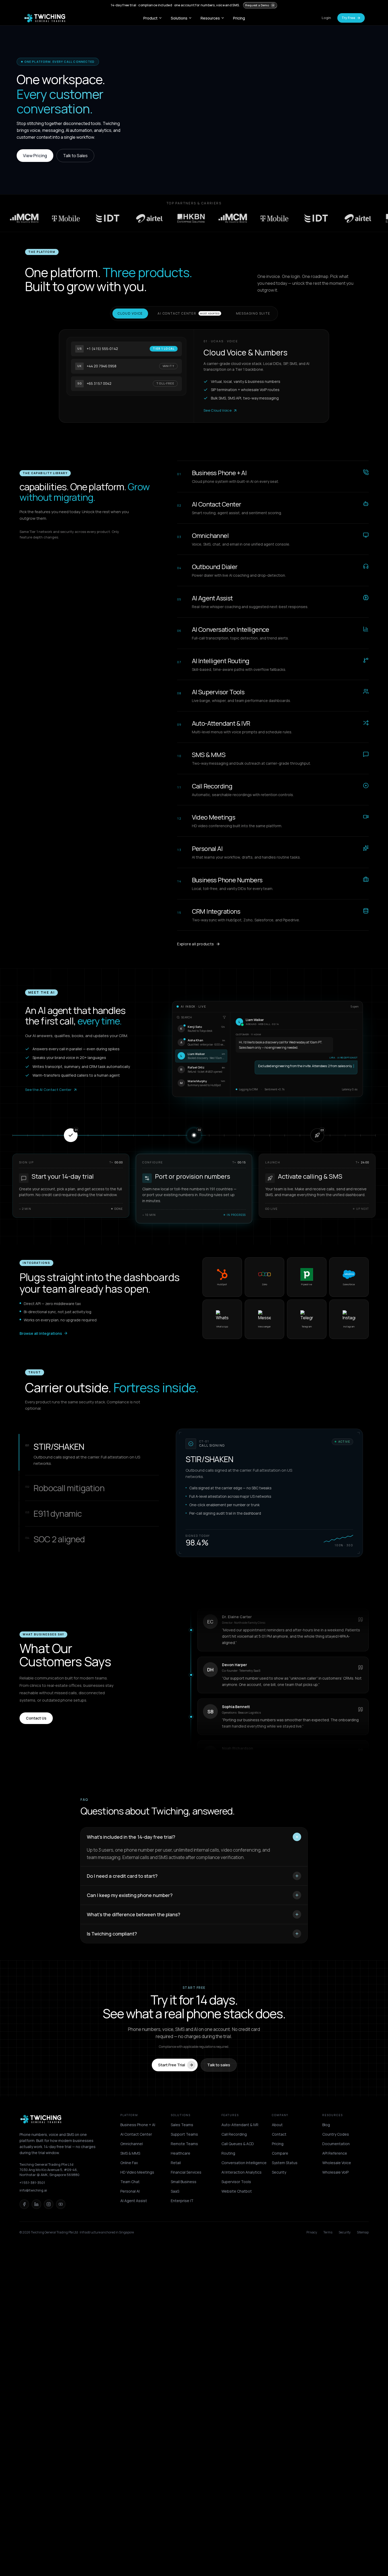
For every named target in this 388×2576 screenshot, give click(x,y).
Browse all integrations (41, 1333)
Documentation (336, 2144)
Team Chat (130, 2182)
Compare (280, 2153)
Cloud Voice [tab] (130, 313)
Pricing (239, 18)
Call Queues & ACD (238, 2144)
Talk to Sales (75, 156)
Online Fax (129, 2163)
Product (150, 18)
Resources (210, 18)
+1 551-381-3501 (32, 2183)
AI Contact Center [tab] (188, 313)
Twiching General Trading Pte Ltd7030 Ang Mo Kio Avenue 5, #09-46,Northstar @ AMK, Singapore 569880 (49, 2170)
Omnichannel (132, 2144)
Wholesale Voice (337, 2163)
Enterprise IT (182, 2201)
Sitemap (363, 2232)
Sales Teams (182, 2125)
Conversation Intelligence (244, 2163)
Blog (326, 2125)
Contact (279, 2134)
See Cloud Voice (217, 410)
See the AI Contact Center (48, 1090)
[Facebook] (24, 2204)
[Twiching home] (45, 18)
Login (326, 18)
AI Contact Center (136, 2134)
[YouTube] (61, 2204)
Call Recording (234, 2134)
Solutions (179, 18)
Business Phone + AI (138, 2125)
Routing (228, 2153)
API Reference (335, 2153)
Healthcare (181, 2153)
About (277, 2125)
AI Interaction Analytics (242, 2172)
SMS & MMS (130, 2153)
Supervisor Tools (236, 2182)
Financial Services (186, 2172)
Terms (328, 2232)
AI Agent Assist (134, 2201)
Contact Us (36, 1718)
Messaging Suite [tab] (253, 313)
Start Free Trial (172, 2065)
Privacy (312, 2232)
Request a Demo (257, 5)
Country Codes (336, 2134)
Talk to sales (219, 2065)
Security (279, 2172)
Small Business (184, 2182)
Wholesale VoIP (335, 2172)
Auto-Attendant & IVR (240, 2125)
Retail (176, 2163)
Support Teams (184, 2134)
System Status (285, 2163)
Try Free (348, 18)
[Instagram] (49, 2204)
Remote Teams (184, 2144)
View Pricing (35, 156)
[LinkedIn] (36, 2204)
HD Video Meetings (137, 2172)
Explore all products (195, 944)
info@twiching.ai (33, 2190)
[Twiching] (41, 2119)
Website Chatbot (237, 2191)
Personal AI (130, 2191)
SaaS (175, 2191)
